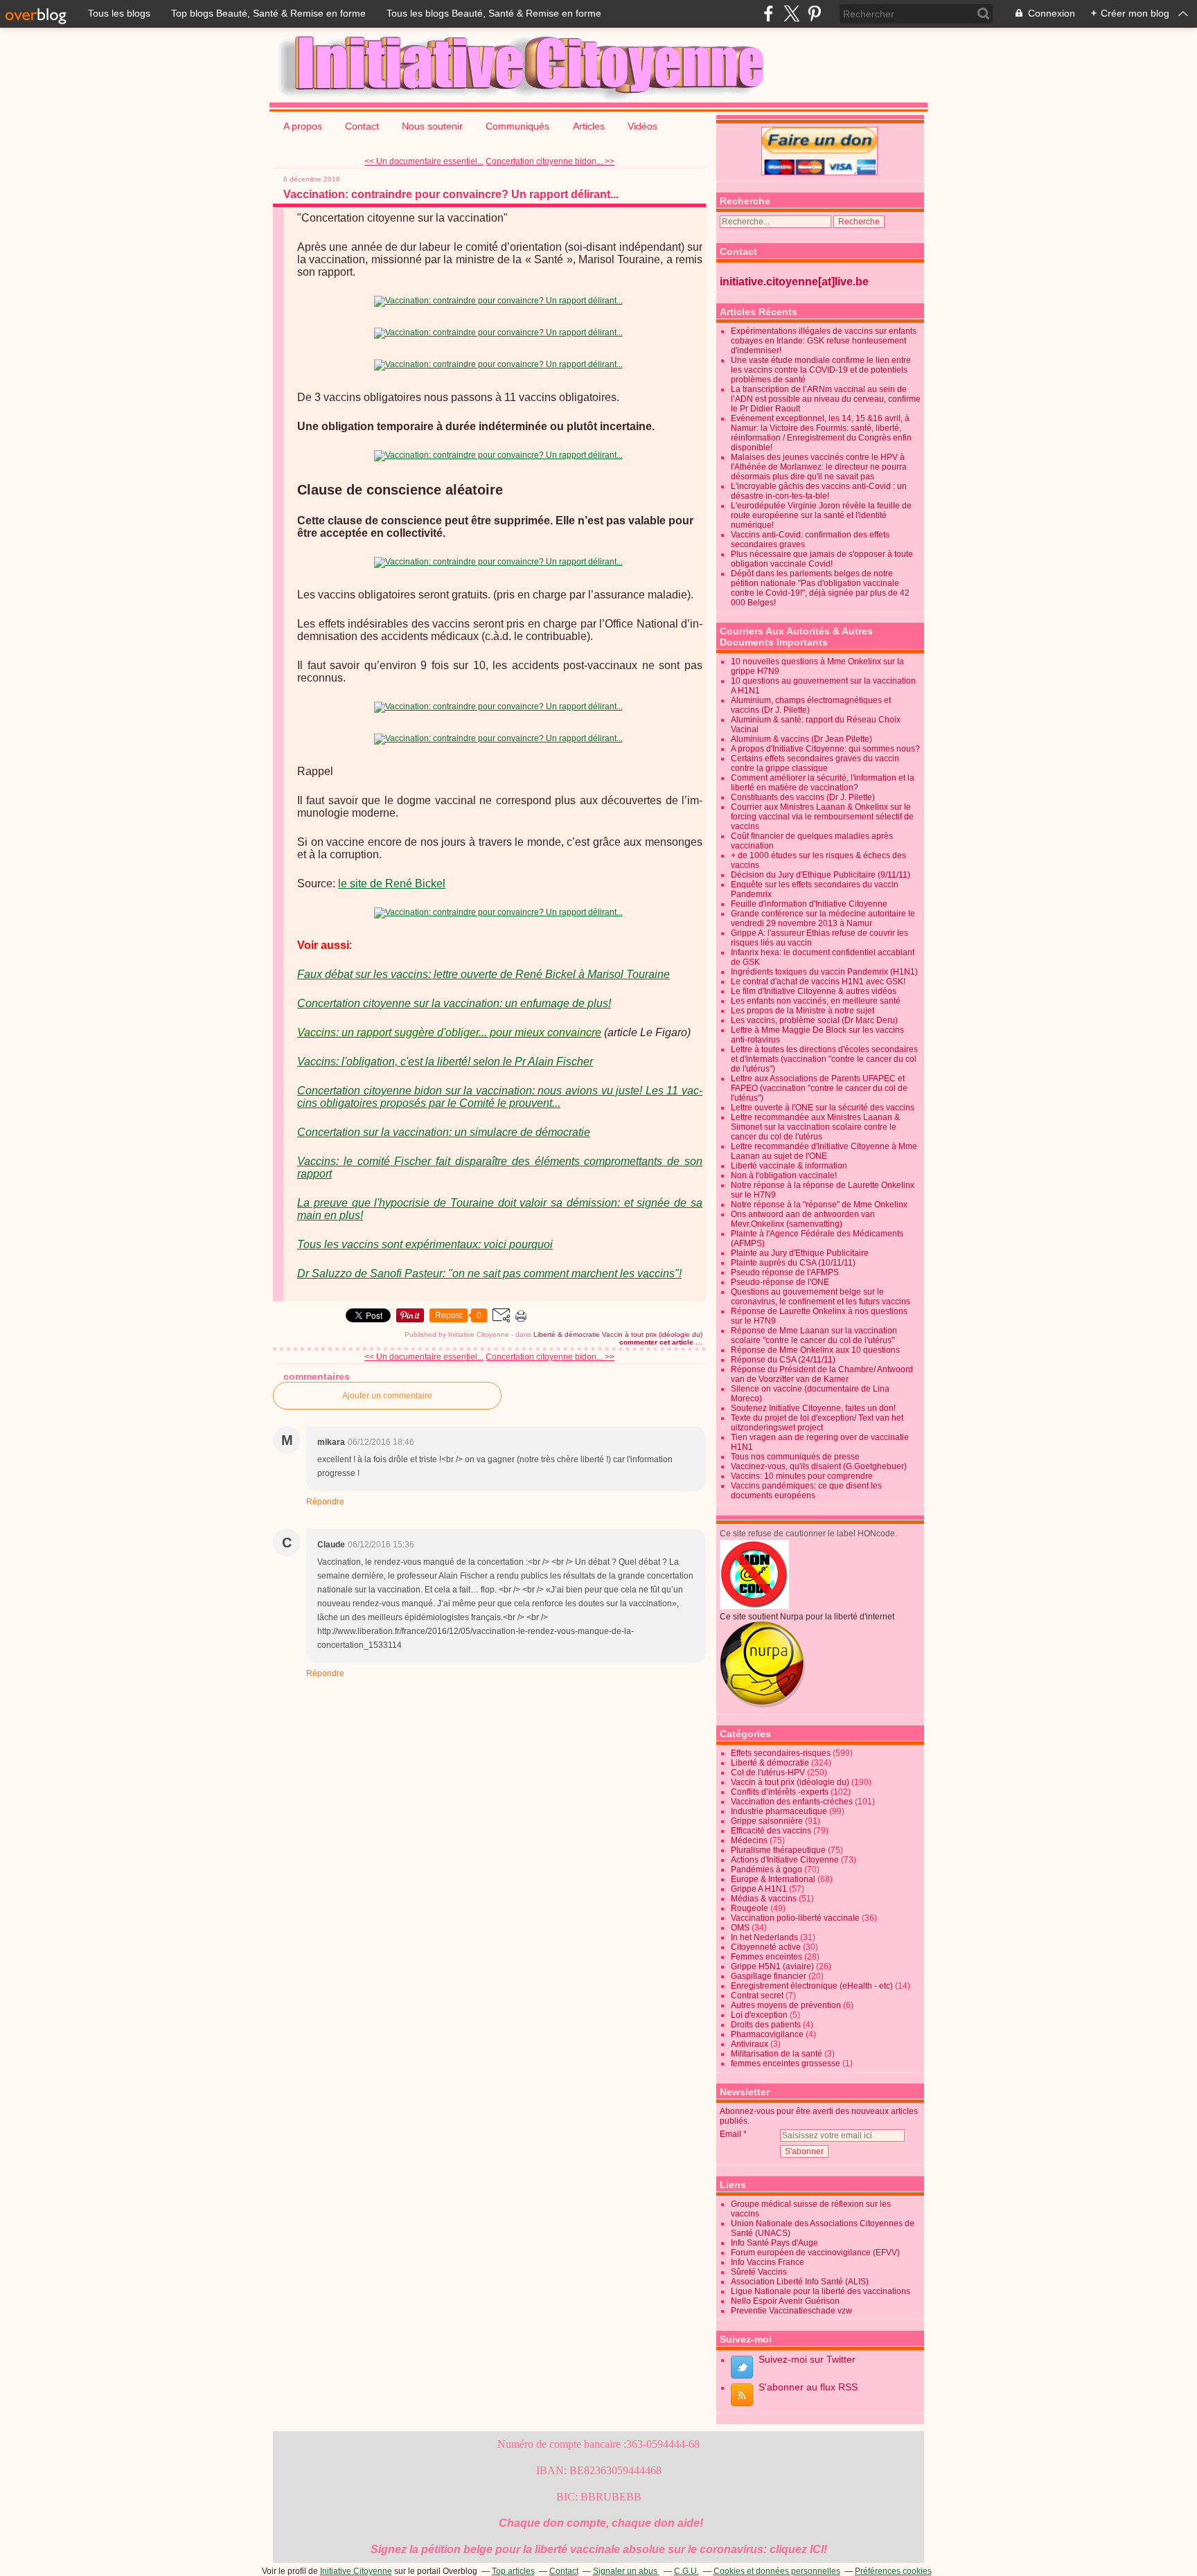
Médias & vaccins (764, 1899)
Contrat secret (757, 1996)
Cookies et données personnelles (777, 2571)
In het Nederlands (764, 1937)
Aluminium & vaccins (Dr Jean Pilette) (801, 739)
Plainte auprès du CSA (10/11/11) (793, 1263)
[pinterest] (814, 14)
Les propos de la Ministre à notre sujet (803, 1011)
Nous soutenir (432, 126)
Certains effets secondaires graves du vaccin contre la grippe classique (815, 763)
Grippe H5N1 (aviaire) (772, 1966)
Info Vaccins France (768, 2262)
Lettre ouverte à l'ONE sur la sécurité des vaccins (823, 1108)
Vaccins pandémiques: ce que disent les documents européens (806, 1491)
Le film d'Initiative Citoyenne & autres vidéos (814, 991)
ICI (817, 2549)
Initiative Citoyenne (356, 2571)
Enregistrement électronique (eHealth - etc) (812, 1986)
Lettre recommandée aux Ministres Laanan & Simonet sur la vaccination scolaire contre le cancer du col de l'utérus (815, 1127)
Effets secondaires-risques (781, 1753)
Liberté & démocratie (567, 1334)
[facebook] (769, 14)
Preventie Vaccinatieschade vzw (791, 2311)
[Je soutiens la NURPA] (763, 1705)
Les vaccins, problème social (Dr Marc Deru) (814, 1020)
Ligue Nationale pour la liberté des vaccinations (821, 2291)
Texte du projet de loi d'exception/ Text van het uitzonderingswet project (817, 1423)
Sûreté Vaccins (759, 2272)
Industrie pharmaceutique (779, 1811)
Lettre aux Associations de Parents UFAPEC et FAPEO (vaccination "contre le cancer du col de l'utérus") (819, 1088)
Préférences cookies (893, 2571)
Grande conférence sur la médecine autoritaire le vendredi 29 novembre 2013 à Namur (823, 918)
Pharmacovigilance (767, 2034)
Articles (589, 126)
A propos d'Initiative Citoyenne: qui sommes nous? (825, 749)
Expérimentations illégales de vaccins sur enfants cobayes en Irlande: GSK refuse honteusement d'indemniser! (824, 341)
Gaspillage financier (769, 1976)
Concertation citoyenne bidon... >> (550, 161)
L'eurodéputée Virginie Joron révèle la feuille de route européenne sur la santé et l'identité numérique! (821, 515)
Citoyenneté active (766, 1947)
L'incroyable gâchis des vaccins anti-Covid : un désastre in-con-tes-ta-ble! (819, 491)
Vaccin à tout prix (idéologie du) (652, 1334)
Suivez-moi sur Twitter (807, 2359)
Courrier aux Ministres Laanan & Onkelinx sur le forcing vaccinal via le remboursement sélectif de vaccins (822, 817)
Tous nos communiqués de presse (795, 1457)
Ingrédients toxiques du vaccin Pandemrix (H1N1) (824, 972)
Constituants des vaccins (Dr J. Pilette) (803, 797)
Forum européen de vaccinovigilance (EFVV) (815, 2253)
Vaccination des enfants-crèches (792, 1802)
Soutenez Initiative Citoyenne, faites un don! (813, 1408)
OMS (740, 1928)
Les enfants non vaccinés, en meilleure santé (816, 1001)
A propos (303, 126)
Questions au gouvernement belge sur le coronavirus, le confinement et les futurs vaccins (821, 1297)
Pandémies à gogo (766, 1869)
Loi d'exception (759, 2015)
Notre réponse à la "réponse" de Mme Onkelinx (819, 1205)
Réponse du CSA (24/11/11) (783, 1360)
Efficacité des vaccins (771, 1831)
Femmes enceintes (766, 1957)
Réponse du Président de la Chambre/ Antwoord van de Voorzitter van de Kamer (822, 1374)
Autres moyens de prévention (786, 2005)
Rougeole (750, 1908)
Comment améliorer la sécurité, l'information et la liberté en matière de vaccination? (823, 783)
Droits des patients (766, 2025)
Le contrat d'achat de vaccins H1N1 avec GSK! (818, 981)
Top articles (513, 2571)
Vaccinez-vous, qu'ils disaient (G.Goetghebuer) (819, 1466)
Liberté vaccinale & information (789, 1166)
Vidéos (642, 126)
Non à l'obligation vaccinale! (784, 1175)
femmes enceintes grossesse (786, 2063)
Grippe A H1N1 (759, 1889)
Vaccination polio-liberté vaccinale (795, 1918)
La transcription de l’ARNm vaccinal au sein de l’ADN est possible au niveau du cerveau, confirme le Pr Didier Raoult (826, 399)
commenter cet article (657, 1342)
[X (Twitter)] (791, 14)
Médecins (749, 1840)
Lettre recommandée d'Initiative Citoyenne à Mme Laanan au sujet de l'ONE (824, 1151)
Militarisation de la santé (777, 2054)
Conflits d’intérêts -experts (780, 1792)
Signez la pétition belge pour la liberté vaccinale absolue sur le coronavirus (567, 2549)
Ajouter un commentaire (387, 1396)
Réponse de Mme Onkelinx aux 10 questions (815, 1350)
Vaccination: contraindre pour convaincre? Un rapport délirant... (451, 194)
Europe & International (773, 1879)
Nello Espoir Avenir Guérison (785, 2301)
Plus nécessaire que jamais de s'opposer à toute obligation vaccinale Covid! (822, 559)
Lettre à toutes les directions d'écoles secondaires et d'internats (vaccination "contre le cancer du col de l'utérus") (824, 1059)
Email (730, 2134)
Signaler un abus (626, 2571)
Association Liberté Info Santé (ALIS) (800, 2282)
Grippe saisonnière (767, 1821)
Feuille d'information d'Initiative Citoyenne (809, 904)
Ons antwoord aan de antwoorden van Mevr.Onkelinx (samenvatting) (803, 1219)
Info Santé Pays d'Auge (774, 2243)
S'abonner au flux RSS (808, 2387)
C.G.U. (686, 2571)
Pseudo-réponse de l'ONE (780, 1282)
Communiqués (519, 126)
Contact (362, 126)
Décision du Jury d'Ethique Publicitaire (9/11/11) (821, 875)
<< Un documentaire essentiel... (424, 161)
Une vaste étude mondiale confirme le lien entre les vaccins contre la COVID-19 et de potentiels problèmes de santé (821, 370)
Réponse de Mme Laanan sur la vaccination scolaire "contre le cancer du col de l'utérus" (814, 1335)
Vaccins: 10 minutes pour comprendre (802, 1476)
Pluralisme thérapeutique (778, 1850)
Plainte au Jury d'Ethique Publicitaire (800, 1253)
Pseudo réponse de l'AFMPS (785, 1272)
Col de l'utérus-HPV (768, 1773)
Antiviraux (750, 2044)
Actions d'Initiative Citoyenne (785, 1860)
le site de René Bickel (392, 883)
